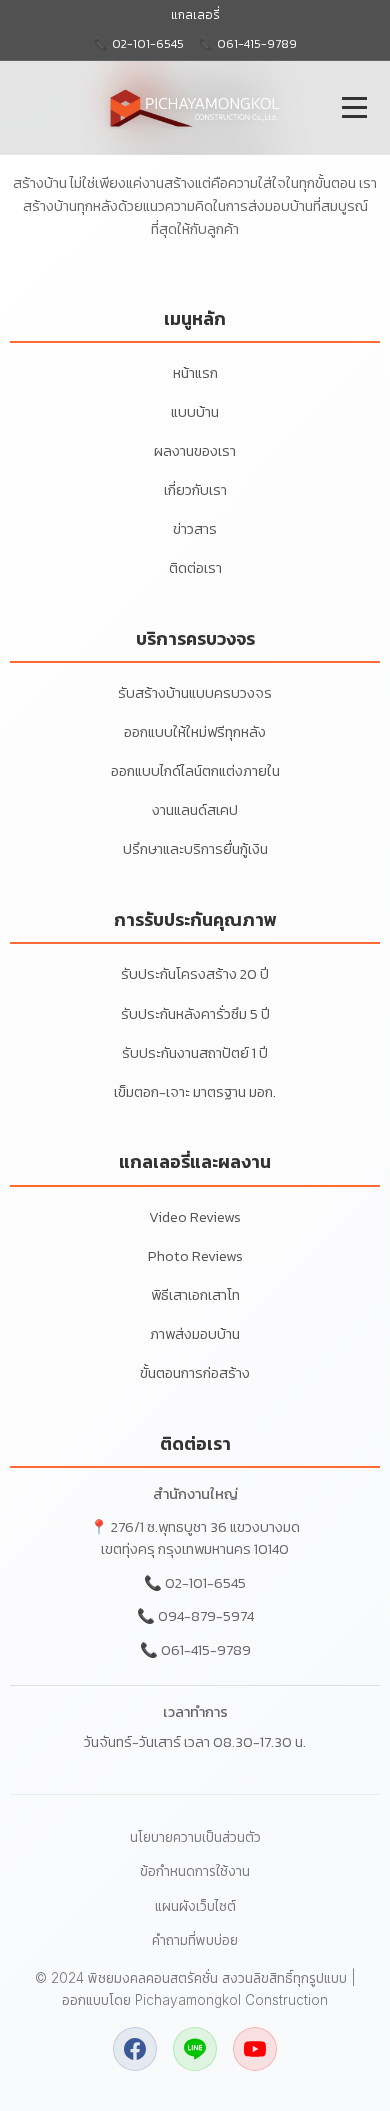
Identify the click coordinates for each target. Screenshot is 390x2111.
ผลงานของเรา (195, 451)
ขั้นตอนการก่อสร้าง (195, 1373)
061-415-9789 (206, 1650)
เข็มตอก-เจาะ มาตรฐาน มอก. (195, 1092)
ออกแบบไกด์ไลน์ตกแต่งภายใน (195, 771)
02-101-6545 (205, 1583)
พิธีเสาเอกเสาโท (195, 1295)
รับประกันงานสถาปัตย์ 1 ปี (195, 1053)
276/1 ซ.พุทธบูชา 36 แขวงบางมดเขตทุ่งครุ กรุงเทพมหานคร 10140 (200, 1538)
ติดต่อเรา (195, 568)
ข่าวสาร (195, 529)
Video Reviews (195, 1217)
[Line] (195, 2049)
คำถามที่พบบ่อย (195, 1940)
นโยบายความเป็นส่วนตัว (195, 1837)
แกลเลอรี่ (195, 15)
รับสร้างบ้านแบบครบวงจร (195, 693)
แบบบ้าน (195, 412)
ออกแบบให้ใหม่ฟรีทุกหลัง (195, 732)
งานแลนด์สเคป (195, 810)
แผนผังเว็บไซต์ (195, 1906)
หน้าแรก (195, 373)
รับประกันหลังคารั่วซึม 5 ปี (195, 1014)
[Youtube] (255, 2049)
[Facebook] (135, 2049)
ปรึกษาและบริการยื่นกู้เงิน (195, 849)
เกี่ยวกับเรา (195, 490)
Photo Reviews (195, 1256)
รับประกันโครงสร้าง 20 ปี (195, 974)
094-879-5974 (206, 1616)
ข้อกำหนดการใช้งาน (195, 1871)
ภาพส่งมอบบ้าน (195, 1334)
